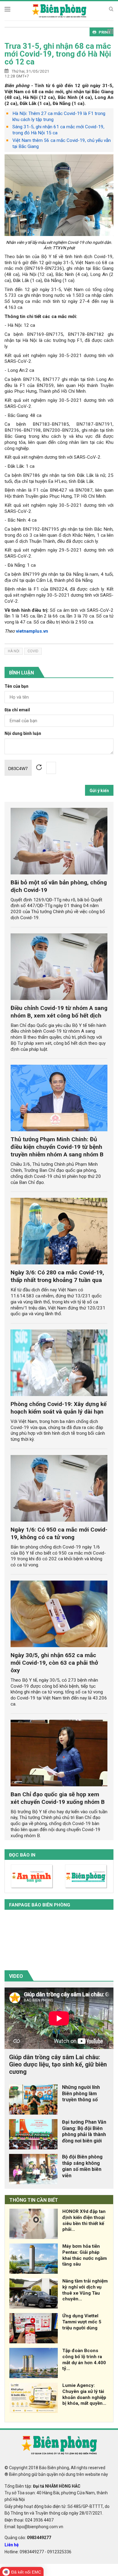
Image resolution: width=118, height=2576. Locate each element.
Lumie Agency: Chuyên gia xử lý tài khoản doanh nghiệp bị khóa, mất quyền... (84, 2394)
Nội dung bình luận (23, 734)
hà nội (14, 651)
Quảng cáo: (28, 2538)
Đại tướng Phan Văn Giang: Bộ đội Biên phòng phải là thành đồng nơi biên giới (84, 2131)
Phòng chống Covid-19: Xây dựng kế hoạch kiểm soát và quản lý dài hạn (59, 1408)
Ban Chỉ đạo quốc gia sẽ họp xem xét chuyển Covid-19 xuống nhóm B (58, 1798)
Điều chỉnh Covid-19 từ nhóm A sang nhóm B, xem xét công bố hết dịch (59, 1012)
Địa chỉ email (17, 710)
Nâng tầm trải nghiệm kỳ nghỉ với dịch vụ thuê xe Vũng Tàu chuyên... (85, 2290)
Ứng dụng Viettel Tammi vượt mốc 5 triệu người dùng (82, 2322)
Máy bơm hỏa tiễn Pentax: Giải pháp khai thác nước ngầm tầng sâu (85, 2255)
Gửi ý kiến (99, 791)
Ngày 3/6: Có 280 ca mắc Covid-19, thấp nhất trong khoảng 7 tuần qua (57, 1276)
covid (33, 651)
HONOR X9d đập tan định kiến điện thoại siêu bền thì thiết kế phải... (84, 2220)
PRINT (105, 32)
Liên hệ (12, 2545)
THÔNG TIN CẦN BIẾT (34, 2200)
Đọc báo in (22, 1855)
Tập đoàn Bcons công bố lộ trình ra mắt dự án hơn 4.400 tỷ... (84, 2360)
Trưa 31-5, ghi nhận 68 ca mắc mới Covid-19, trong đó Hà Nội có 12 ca (58, 54)
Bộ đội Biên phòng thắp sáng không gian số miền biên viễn (82, 2166)
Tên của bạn (16, 686)
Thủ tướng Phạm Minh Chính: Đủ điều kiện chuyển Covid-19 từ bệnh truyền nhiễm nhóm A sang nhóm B (57, 1147)
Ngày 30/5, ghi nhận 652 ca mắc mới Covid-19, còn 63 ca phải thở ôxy (54, 1663)
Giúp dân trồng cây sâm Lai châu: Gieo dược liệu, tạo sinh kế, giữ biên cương (58, 2064)
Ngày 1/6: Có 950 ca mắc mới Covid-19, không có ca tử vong (59, 1533)
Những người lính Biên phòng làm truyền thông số (81, 2094)
